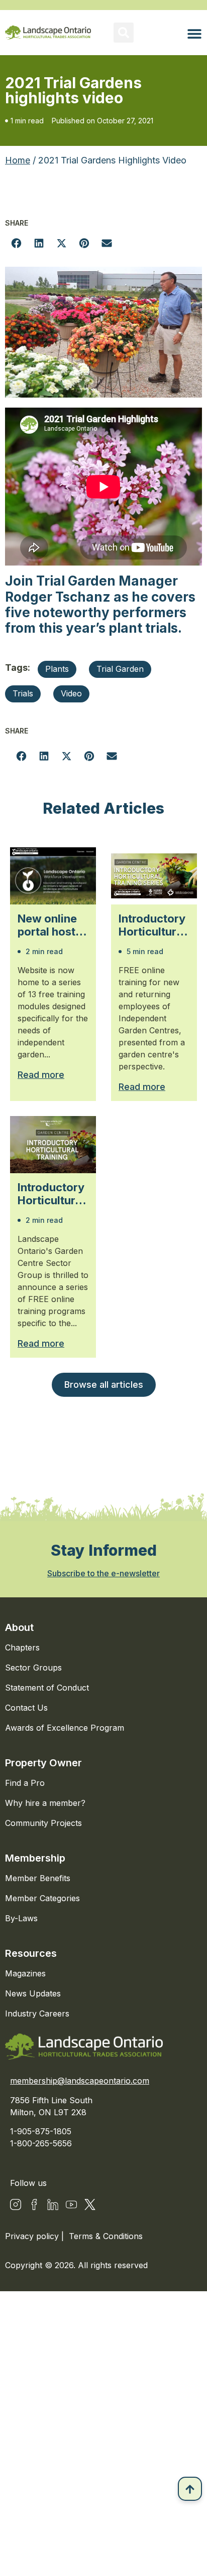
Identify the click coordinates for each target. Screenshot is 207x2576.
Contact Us (26, 1708)
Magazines (25, 1973)
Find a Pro (25, 1783)
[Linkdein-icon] (53, 2204)
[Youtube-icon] (71, 2204)
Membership (35, 1858)
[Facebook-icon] (34, 2204)
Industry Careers (37, 2013)
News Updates (33, 1993)
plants (57, 669)
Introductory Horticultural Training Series (152, 925)
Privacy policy (33, 2236)
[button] (124, 33)
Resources (31, 1953)
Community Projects (43, 1823)
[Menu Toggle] (194, 34)
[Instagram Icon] (16, 2204)
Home (18, 160)
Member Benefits (38, 1878)
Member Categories (42, 1898)
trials (23, 693)
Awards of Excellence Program (65, 1728)
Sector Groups (33, 1668)
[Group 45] (90, 2204)
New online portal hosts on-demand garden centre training (49, 925)
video (71, 693)
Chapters (22, 1647)
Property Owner (43, 1763)
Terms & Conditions (106, 2236)
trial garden (120, 669)
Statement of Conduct (47, 1688)
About (19, 1627)
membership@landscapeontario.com (80, 2081)
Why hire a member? (45, 1803)
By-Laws (21, 1918)
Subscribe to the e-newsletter (103, 1573)
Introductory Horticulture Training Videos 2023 (52, 1194)
